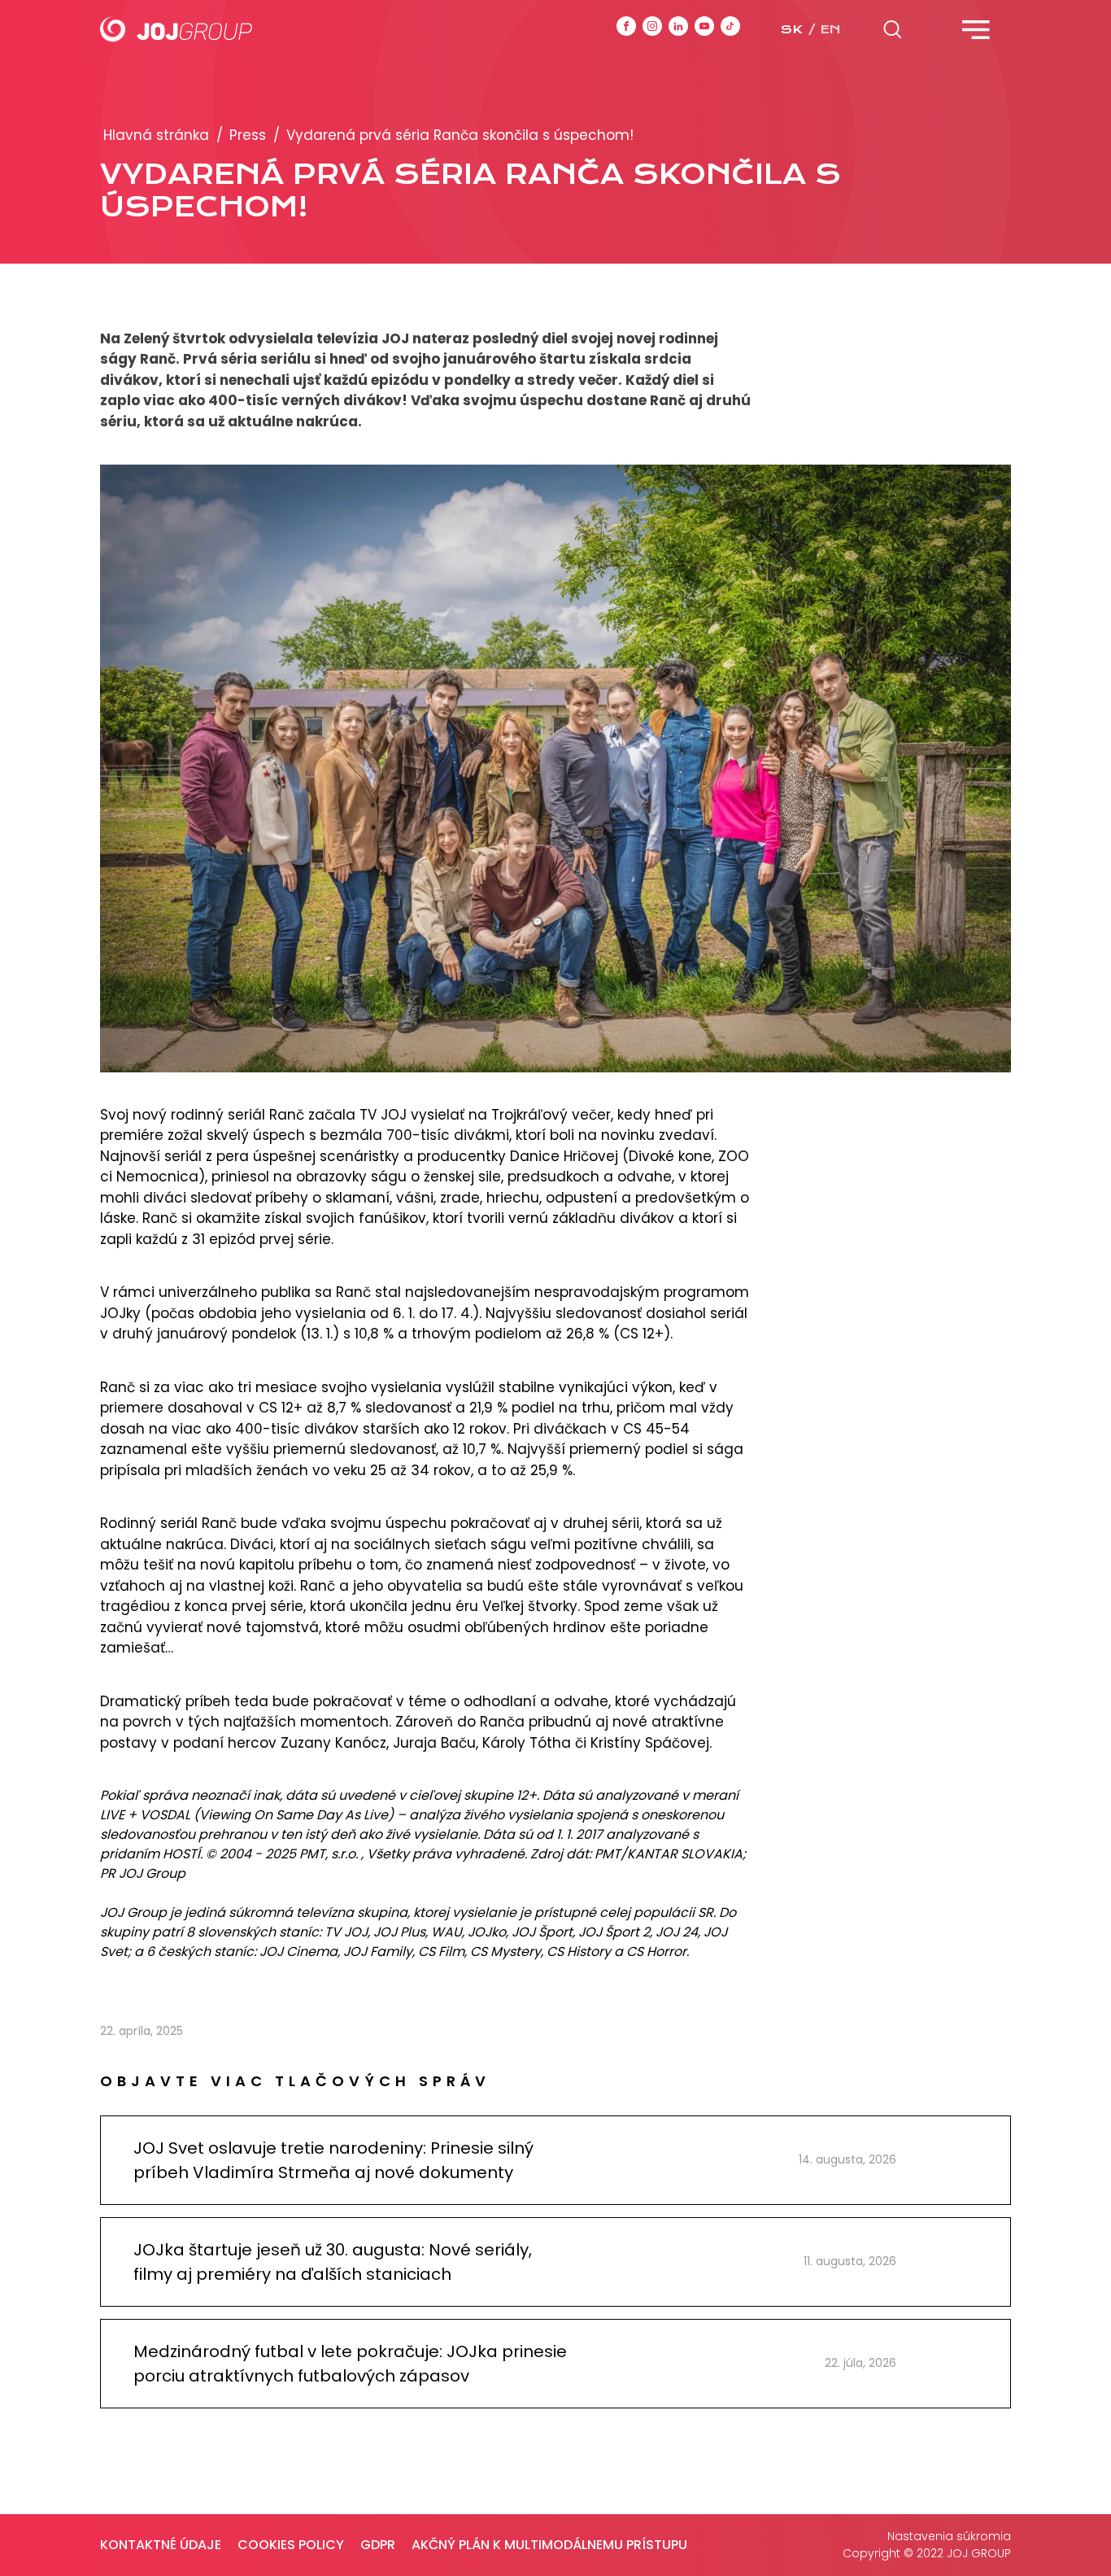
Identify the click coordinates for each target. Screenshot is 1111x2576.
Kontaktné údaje (161, 2545)
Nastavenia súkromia (949, 2536)
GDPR (378, 2545)
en (830, 29)
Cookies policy (291, 2545)
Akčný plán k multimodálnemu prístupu (549, 2545)
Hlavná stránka (156, 135)
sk (791, 29)
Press (248, 135)
